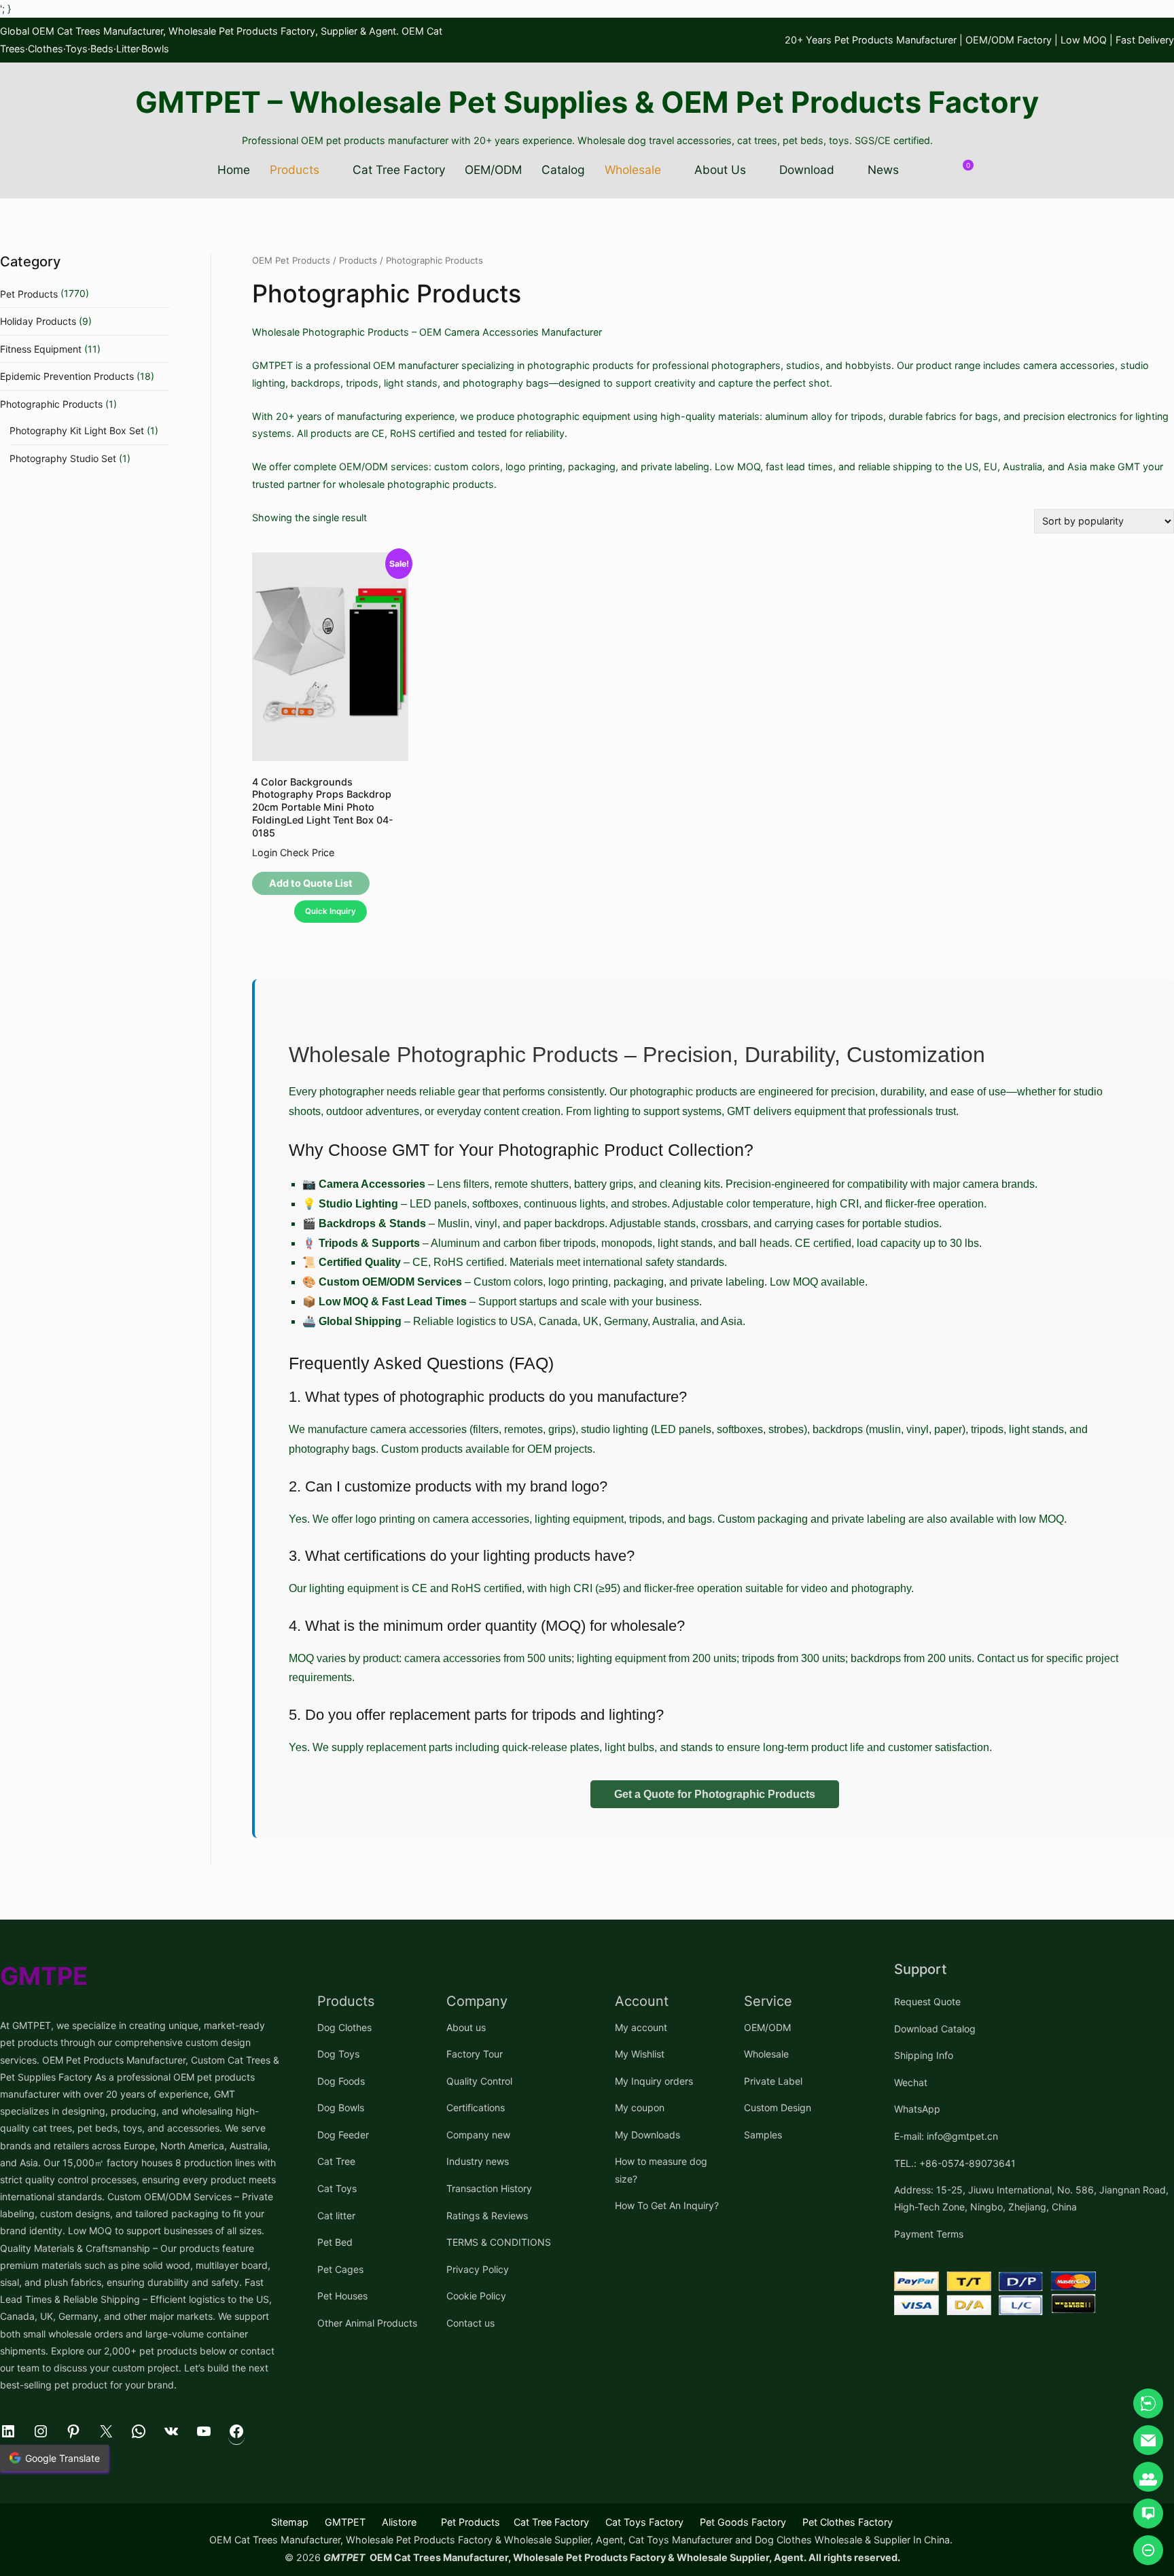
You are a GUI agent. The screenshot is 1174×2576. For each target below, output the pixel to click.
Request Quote (927, 2001)
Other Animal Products (367, 2323)
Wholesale (633, 170)
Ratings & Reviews (487, 2216)
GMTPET (345, 2522)
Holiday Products (38, 321)
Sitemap (290, 2522)
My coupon (640, 2107)
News (883, 170)
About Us (720, 170)
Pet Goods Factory (743, 2522)
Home (234, 170)
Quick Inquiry (331, 911)
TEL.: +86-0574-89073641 (955, 2163)
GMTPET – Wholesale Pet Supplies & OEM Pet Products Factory (587, 102)
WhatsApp (917, 2109)
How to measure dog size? (661, 2170)
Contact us (470, 2323)
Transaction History (489, 2188)
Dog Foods (341, 2081)
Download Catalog (935, 2029)
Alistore (399, 2522)
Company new (478, 2135)
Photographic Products (51, 404)
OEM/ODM (493, 170)
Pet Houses (342, 2296)
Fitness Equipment (41, 349)
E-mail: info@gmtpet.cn (946, 2136)
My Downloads (647, 2135)
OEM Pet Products (291, 260)
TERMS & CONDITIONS (499, 2242)
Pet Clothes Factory (848, 2522)
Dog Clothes (344, 2027)
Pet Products (29, 294)
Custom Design (778, 2107)
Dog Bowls (341, 2107)
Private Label (773, 2081)
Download (807, 170)
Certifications (476, 2107)
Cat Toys (337, 2188)
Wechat (911, 2082)
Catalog (563, 170)
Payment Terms (929, 2234)
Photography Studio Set (63, 458)
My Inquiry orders (654, 2081)
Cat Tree (336, 2161)
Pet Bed (335, 2242)
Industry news (478, 2161)
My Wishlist (640, 2054)
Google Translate (63, 2458)
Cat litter (336, 2216)
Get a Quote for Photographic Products (715, 1794)
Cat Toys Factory (644, 2522)
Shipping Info (924, 2055)
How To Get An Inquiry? (667, 2205)
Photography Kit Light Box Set (77, 430)
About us (466, 2027)
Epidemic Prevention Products (67, 376)
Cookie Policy (476, 2296)
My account (641, 2027)
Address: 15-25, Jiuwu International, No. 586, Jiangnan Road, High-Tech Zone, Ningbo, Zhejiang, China (1031, 2198)
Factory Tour (475, 2054)
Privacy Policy (478, 2269)
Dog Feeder (343, 2135)
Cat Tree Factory (399, 170)
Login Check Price (293, 852)
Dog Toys (338, 2054)
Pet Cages (340, 2269)
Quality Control (479, 2081)
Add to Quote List (311, 883)
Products (295, 170)
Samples (763, 2135)
